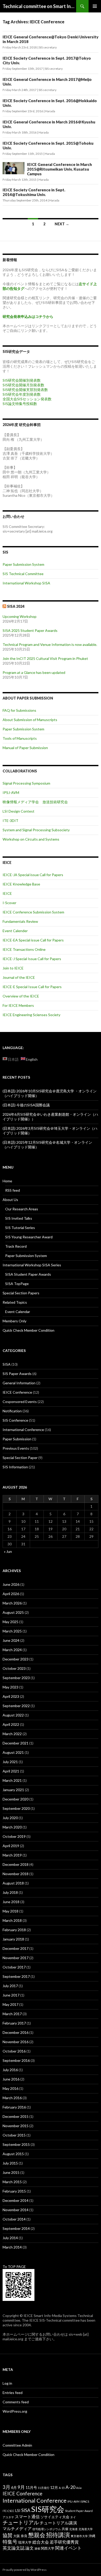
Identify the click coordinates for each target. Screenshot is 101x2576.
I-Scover (9, 903)
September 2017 (16, 1976)
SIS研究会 (48, 2509)
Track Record (16, 1246)
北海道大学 (86, 2529)
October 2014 (14, 2219)
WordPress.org (15, 2411)
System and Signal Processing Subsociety (36, 830)
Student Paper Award (79, 2511)
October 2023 (14, 1668)
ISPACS (85, 2501)
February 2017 (14, 2023)
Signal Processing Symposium (26, 783)
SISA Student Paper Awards (28, 1274)
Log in (7, 2383)
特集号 (10, 2542)
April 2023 (11, 1696)
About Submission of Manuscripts (30, 720)
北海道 (73, 2529)
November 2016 (16, 2042)
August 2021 (13, 1752)
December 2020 (16, 1799)
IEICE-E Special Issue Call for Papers (32, 987)
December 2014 (16, 2200)
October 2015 (14, 2135)
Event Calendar (18, 1312)
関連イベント (68, 2548)
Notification (12, 1411)
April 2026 (11, 1594)
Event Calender (15, 931)
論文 (30, 2548)
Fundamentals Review (20, 921)
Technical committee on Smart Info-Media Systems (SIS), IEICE (39, 6)
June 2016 (11, 2079)
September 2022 (16, 1706)
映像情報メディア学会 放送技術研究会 (35, 802)
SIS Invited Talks (19, 1218)
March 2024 (12, 1650)
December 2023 (16, 1659)
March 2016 (12, 2098)
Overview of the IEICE (21, 996)
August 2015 (13, 2154)
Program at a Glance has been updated (34, 672)
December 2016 (16, 2032)
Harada (50, 111)
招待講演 (58, 2535)
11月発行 (44, 2488)
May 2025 (10, 1622)
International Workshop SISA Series (32, 1265)
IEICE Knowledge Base (21, 884)
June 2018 (11, 1902)
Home (7, 1181)
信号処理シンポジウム (47, 2529)
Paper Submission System (23, 564)
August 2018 (13, 1883)
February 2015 (14, 2191)
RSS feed (13, 1190)
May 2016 (10, 2088)
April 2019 (11, 1846)
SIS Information (15, 1467)
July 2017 (10, 1986)
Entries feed (13, 2393)
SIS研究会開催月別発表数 (23, 385)
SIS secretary (48, 47)
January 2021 (13, 1790)
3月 (6, 2487)
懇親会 (37, 2535)
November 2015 (16, 2126)
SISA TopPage (17, 1284)
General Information (19, 1383)
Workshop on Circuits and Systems (31, 839)
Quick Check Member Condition (28, 1330)
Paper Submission (17, 1439)
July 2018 (10, 1892)
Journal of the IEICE (19, 977)
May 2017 (10, 2004)
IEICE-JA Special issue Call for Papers (33, 875)
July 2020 (10, 1818)
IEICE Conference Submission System (33, 912)
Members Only (15, 1321)
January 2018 (13, 1939)
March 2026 (12, 1603)
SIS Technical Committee (23, 574)
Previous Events (16, 1448)
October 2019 (14, 1836)
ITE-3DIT (10, 821)
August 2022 (13, 1715)
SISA (7, 1364)
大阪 (17, 2536)
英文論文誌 (14, 2548)
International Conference (23, 1430)
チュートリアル (21, 2522)
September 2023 (16, 1678)
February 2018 (14, 1930)
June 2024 (11, 1640)
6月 (14, 2487)
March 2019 (12, 1855)
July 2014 (10, 2238)
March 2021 (12, 1780)
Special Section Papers (21, 1293)
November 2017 (16, 1958)
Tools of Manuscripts (20, 738)
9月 (21, 2487)
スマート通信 (27, 2516)
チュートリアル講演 (58, 2523)
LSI (18, 2511)
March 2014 (12, 2247)
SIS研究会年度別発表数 (22, 394)
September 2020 (16, 1808)
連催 (37, 2548)
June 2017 (11, 1995)
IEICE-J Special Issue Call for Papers (32, 959)
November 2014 (16, 2210)
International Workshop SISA (26, 583)
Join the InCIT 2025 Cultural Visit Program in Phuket (45, 658)
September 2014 (16, 2228)
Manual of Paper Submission (25, 748)
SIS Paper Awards (17, 1374)
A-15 (62, 2488)
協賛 (8, 2535)
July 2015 (10, 2163)
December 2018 (16, 1864)
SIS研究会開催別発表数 (22, 380)
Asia (79, 2488)
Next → (62, 224)
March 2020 (12, 1827)
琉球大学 (25, 2542)
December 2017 (16, 1948)
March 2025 (12, 1631)
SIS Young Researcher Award (29, 1237)
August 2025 (13, 1612)
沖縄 (92, 2536)
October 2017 (14, 1967)
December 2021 (16, 1743)
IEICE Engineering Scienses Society (31, 1015)
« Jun (8, 1551)
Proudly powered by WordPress (25, 2570)
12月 (54, 2487)
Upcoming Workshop (20, 616)
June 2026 (11, 1584)
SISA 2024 (16, 606)
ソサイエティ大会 (55, 2517)
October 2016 (14, 2051)
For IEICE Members (18, 1005)
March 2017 (12, 2014)
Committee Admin (17, 2445)
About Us (10, 1200)
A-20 (70, 2487)
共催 (65, 2529)
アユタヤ (8, 2517)
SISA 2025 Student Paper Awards (30, 630)
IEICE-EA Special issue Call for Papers (33, 940)
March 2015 (12, 2182)
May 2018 (10, 1911)
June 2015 (11, 2172)
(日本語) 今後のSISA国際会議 (26, 1105)
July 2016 (10, 2070)
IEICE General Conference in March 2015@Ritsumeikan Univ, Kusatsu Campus (59, 169)
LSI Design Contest (19, 811)
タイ (73, 2517)
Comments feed (16, 2402)
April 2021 (11, 1771)
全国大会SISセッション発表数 (27, 399)
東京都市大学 (79, 2536)
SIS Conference (15, 1420)
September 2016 (16, 2060)
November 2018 (16, 1874)
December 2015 (16, 2116)
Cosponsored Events (20, 1402)
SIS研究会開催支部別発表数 (25, 390)
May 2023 (10, 1687)
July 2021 (10, 1762)
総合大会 (41, 2542)
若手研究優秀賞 (64, 2542)
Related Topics (15, 1302)
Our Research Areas (22, 1209)
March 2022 (12, 1734)
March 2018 (12, 1920)
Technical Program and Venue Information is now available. (50, 644)
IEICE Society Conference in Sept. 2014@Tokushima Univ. (34, 192)
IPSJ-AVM (11, 793)
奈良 (24, 2536)
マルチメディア (17, 2528)
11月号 (31, 2487)
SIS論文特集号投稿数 (20, 404)
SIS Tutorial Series (20, 1228)
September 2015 (16, 2144)
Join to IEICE (13, 968)
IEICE (7, 893)
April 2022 (11, 1724)
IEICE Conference (17, 1392)
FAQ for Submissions (19, 710)
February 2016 (14, 2107)
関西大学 (48, 2548)
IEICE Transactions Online (24, 949)
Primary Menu (95, 6)
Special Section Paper (20, 1458)
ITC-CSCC (9, 2511)
